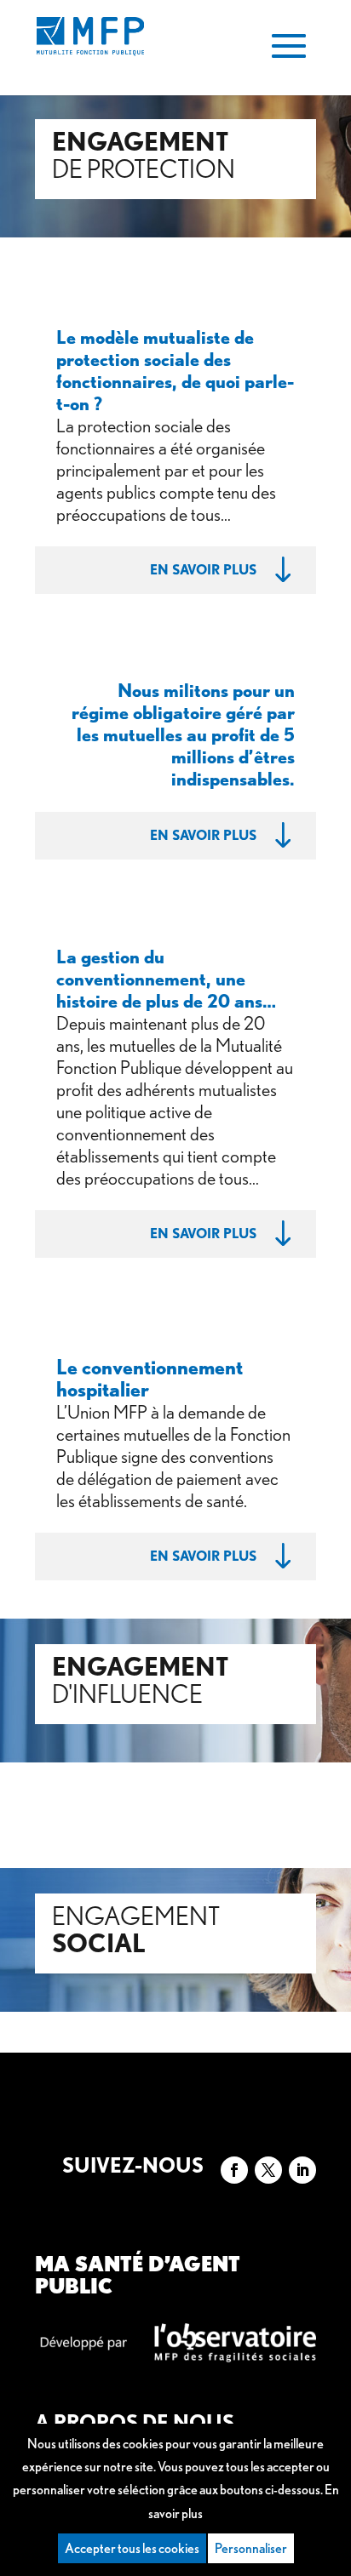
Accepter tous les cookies (132, 2548)
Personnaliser (251, 2548)
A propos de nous (135, 2422)
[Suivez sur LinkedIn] (302, 2170)
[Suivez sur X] (268, 2170)
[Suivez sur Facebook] (234, 2170)
